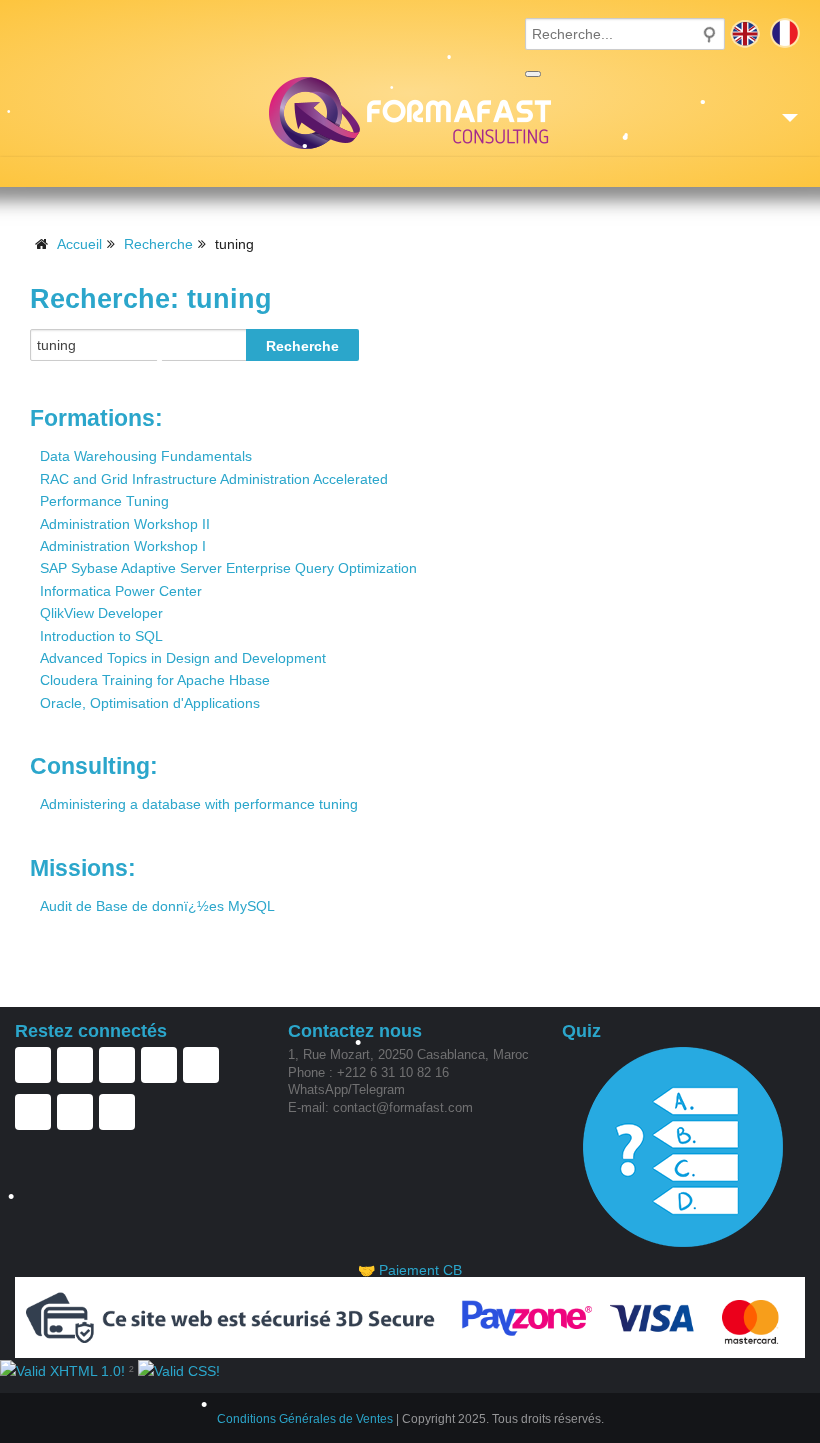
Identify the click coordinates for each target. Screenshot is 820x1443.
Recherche (158, 244)
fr (785, 33)
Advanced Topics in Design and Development (183, 658)
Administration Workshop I (123, 546)
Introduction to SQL (101, 636)
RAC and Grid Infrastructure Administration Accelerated (214, 479)
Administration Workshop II (125, 524)
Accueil (79, 244)
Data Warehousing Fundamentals (146, 456)
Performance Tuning (104, 501)
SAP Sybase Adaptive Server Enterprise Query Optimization (228, 568)
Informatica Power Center (121, 591)
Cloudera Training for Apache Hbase (155, 680)
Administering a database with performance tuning (199, 804)
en (745, 33)
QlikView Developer (101, 613)
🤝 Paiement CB (410, 1270)
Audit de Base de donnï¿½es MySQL (157, 906)
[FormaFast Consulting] (410, 113)
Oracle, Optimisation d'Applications (150, 703)
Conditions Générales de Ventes (305, 1419)
